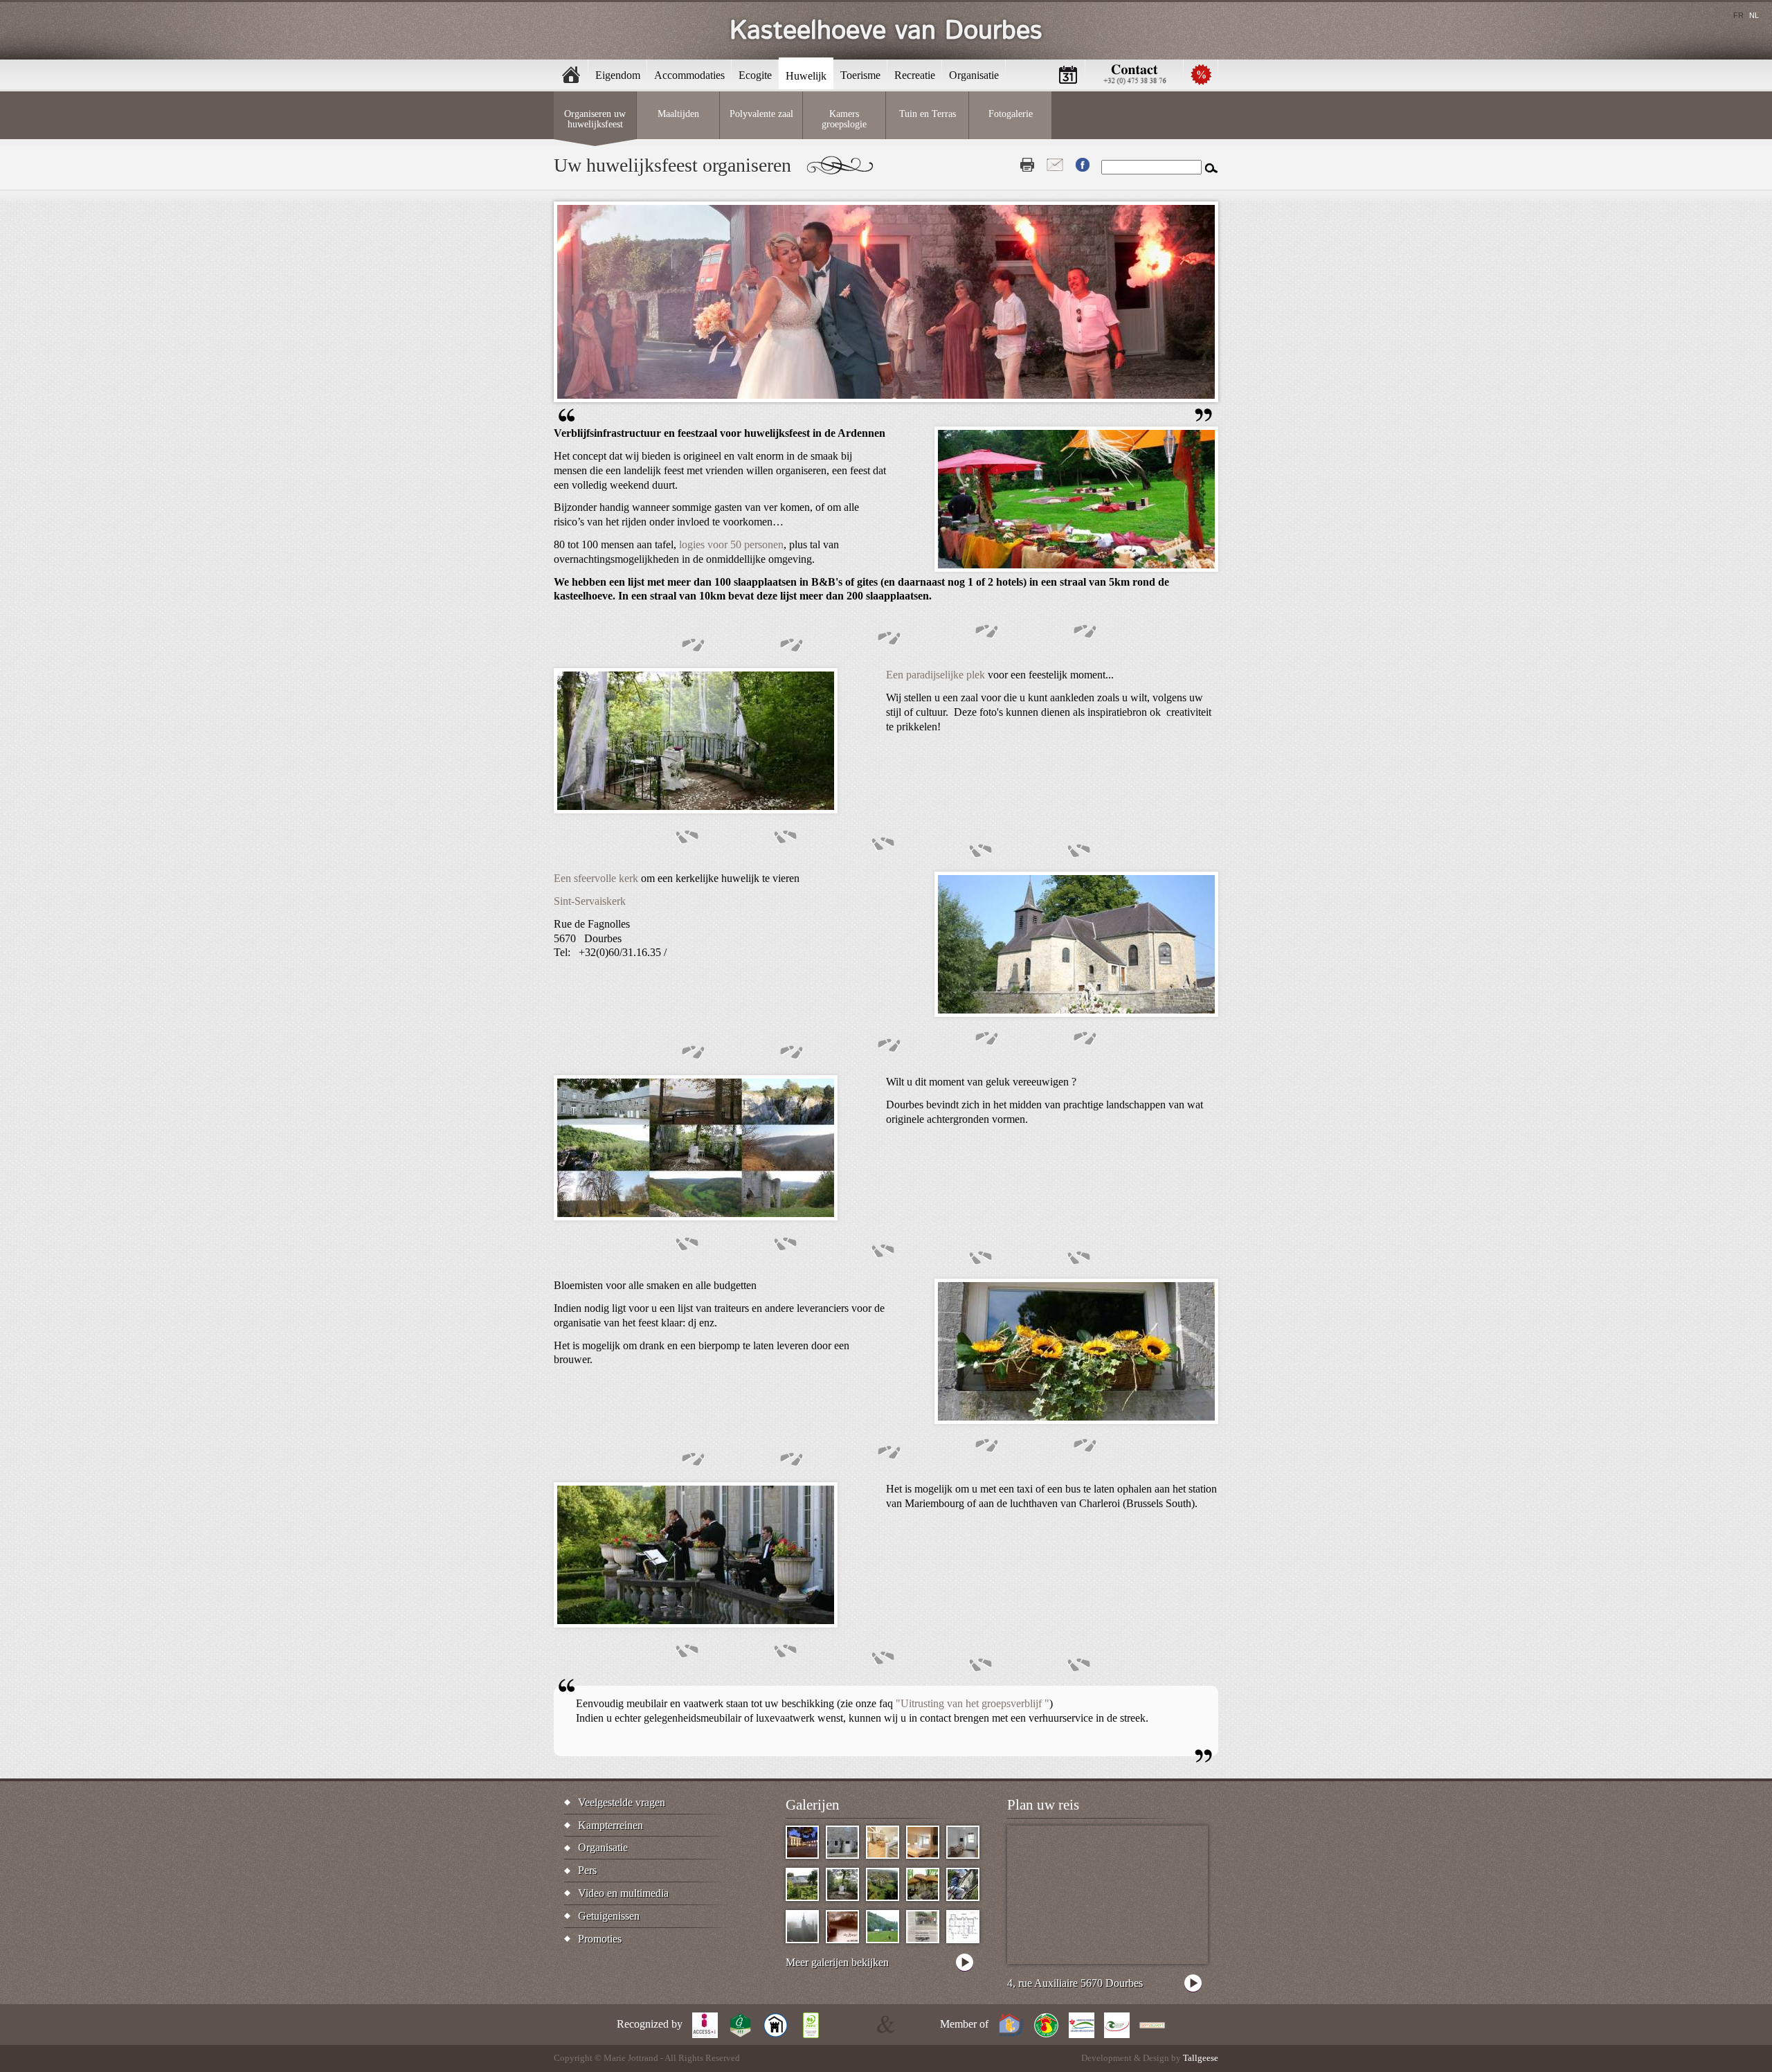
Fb (1083, 165)
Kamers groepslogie (844, 118)
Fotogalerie (1011, 114)
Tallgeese (1201, 2058)
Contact (1055, 165)
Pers (587, 1870)
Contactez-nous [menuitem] (1134, 74)
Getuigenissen (609, 1916)
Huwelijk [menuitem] (806, 76)
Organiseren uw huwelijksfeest (595, 118)
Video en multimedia (623, 1893)
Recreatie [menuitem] (915, 75)
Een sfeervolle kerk (596, 878)
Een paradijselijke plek (935, 675)
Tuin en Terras (928, 114)
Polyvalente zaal (761, 114)
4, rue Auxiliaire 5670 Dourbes (1075, 1983)
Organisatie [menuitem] (974, 75)
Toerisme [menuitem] (860, 75)
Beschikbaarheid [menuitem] (1068, 74)
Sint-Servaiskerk (591, 901)
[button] (1076, 568)
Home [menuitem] (571, 74)
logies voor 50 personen (731, 544)
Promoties (600, 1939)
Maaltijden (678, 114)
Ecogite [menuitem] (755, 75)
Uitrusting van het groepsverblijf (973, 1703)
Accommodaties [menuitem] (689, 75)
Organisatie (603, 1847)
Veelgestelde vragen (622, 1802)
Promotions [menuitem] (1201, 74)
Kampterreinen (611, 1825)
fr (1738, 15)
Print (1027, 165)
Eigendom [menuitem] (618, 75)
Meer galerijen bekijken (837, 1962)
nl (1754, 15)
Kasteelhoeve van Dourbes (886, 31)
